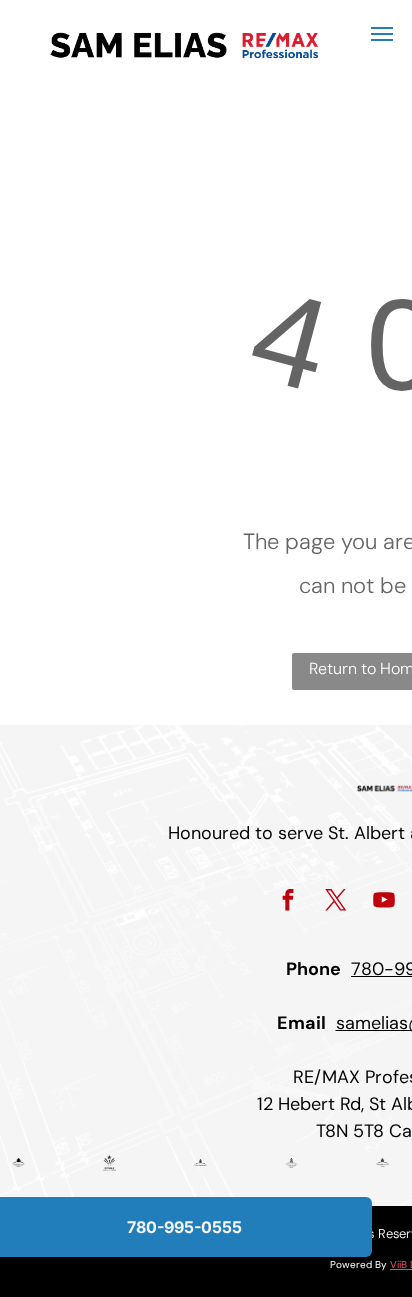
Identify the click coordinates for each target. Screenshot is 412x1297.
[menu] (382, 34)
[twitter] (336, 903)
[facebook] (288, 903)
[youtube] (384, 903)
